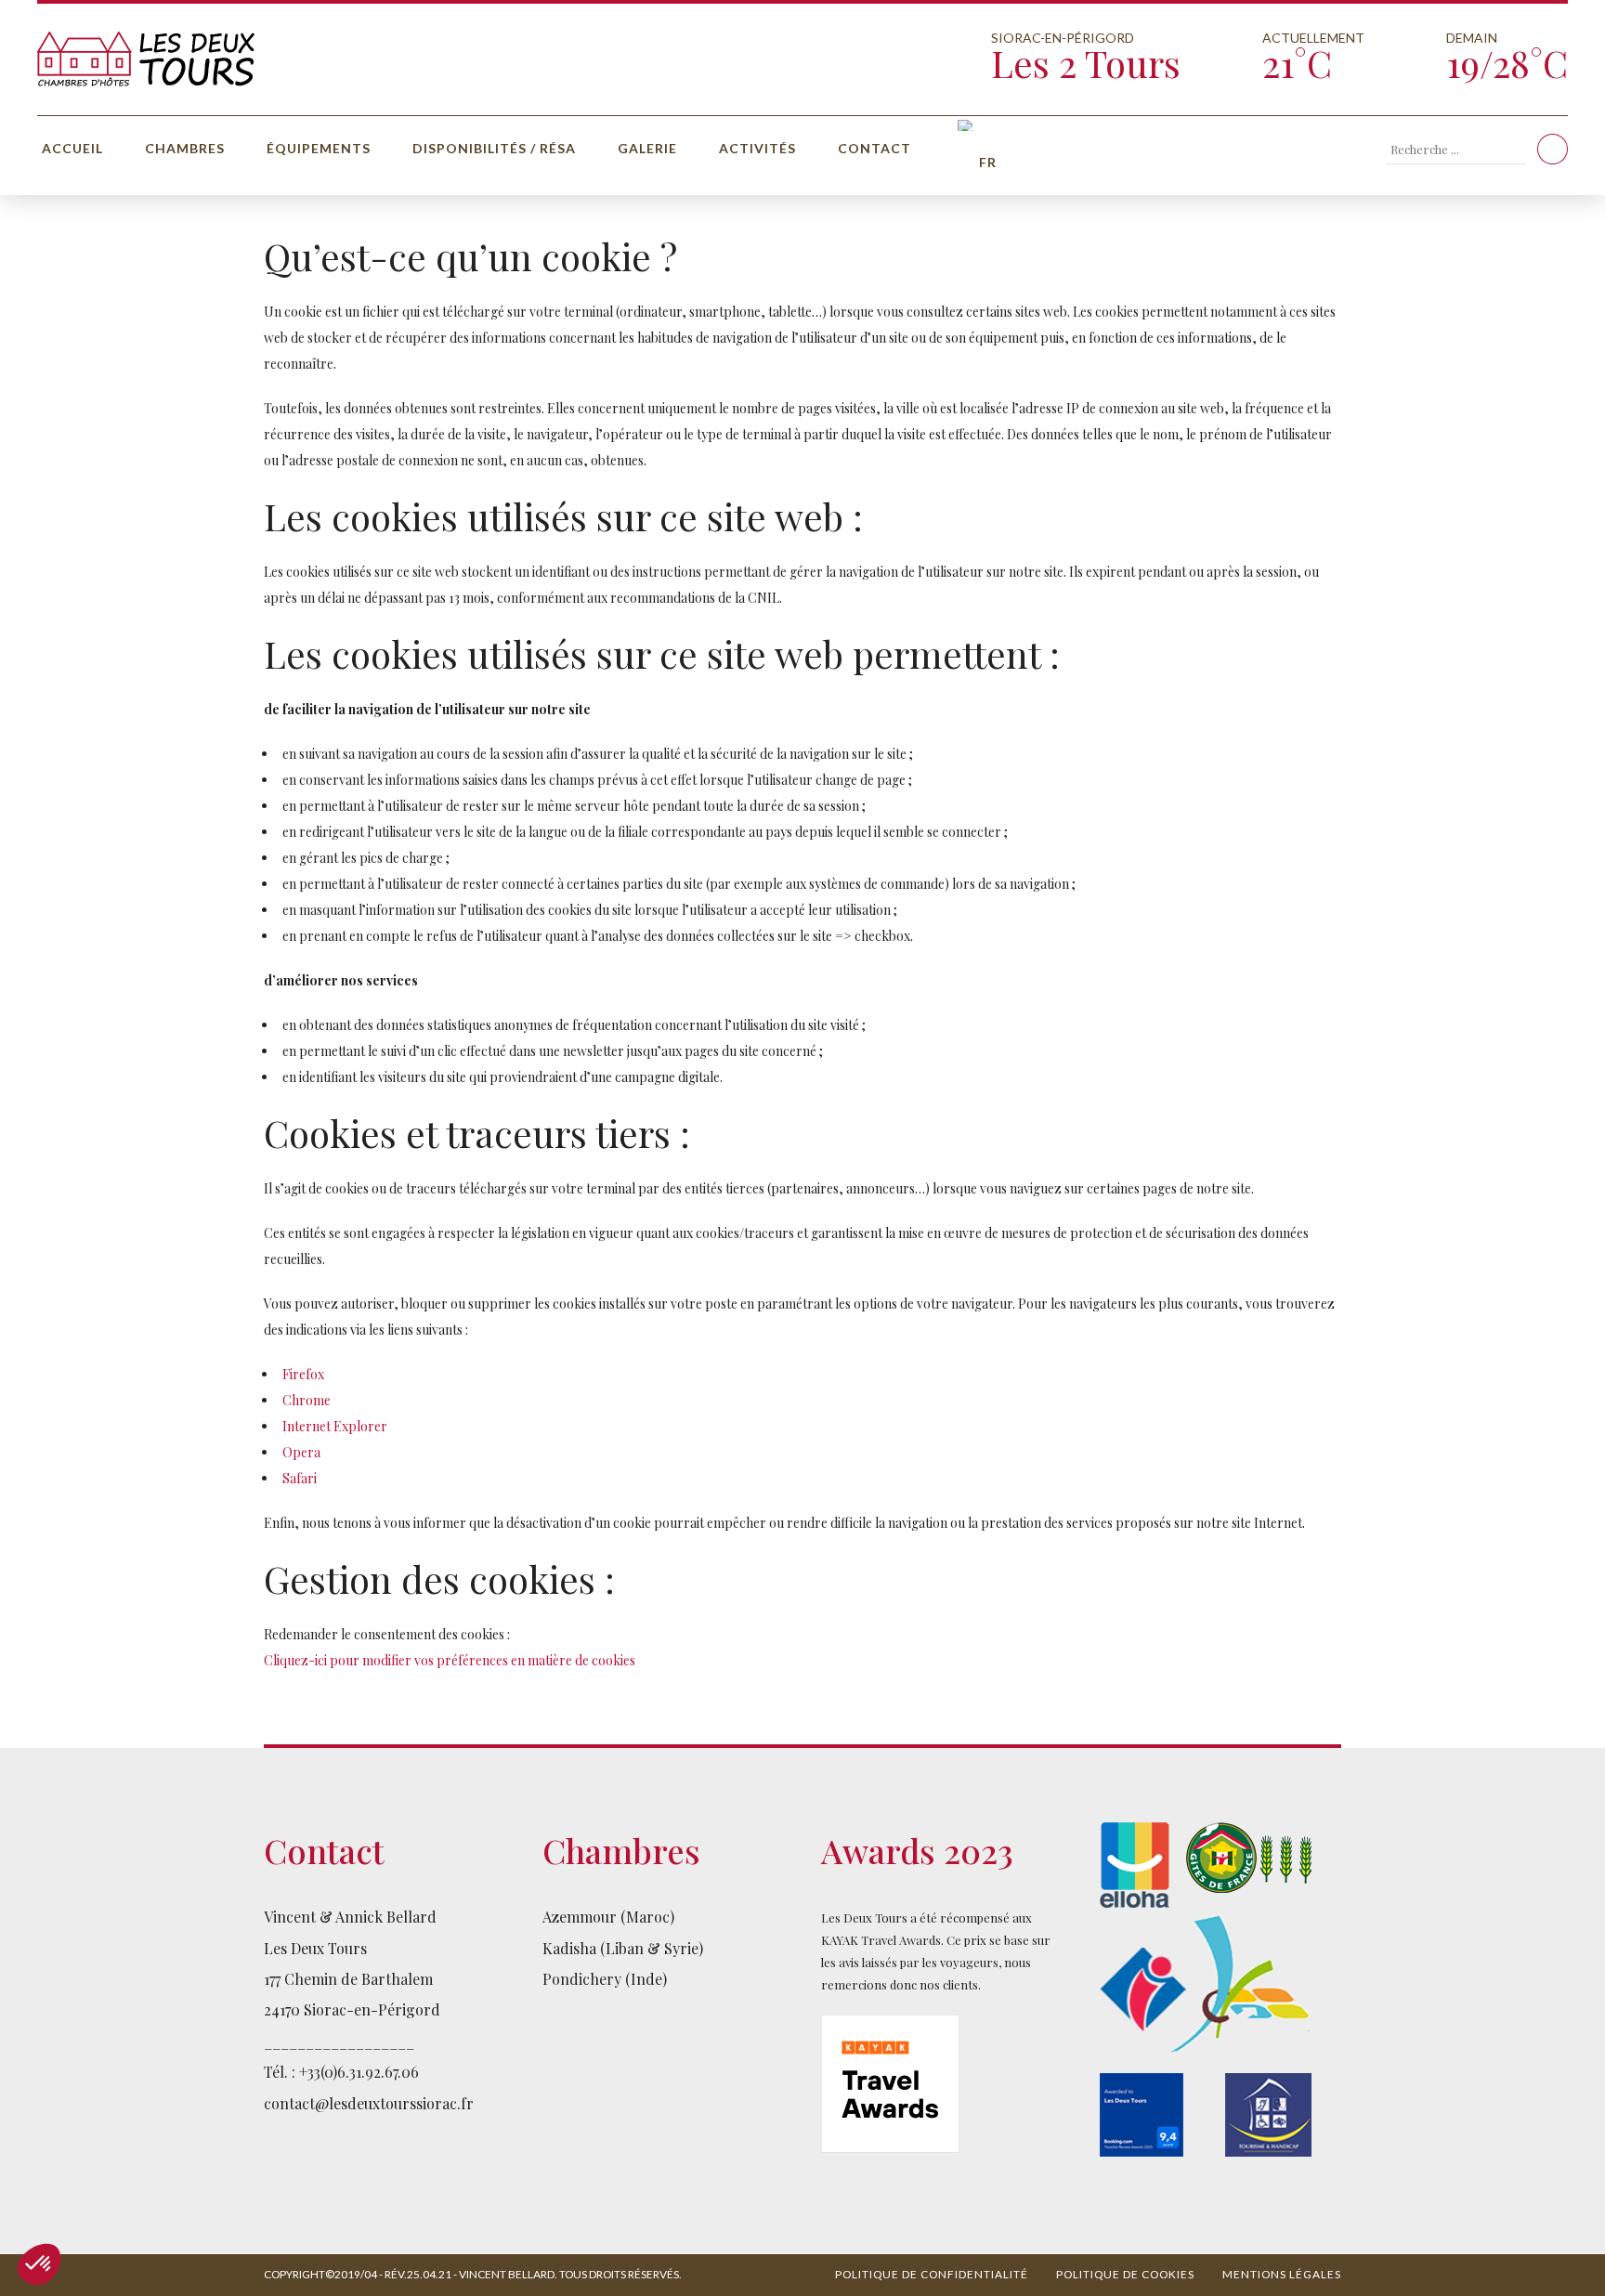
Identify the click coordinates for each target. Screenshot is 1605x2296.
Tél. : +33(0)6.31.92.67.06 (341, 2072)
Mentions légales (1282, 2274)
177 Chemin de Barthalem (348, 1979)
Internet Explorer (335, 1426)
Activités (757, 148)
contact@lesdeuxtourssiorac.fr (369, 2103)
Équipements (319, 148)
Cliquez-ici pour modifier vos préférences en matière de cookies (450, 1660)
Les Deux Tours (315, 1948)
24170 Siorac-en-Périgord (352, 2009)
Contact (874, 148)
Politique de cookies (1125, 2274)
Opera (301, 1452)
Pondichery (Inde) (605, 1979)
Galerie (647, 148)
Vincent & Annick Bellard (350, 1917)
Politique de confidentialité (932, 2274)
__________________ (339, 2041)
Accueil (72, 148)
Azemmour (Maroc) (608, 1917)
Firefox (303, 1374)
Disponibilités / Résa (494, 148)
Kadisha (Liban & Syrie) (623, 1948)
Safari (300, 1478)
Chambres (185, 148)
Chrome (307, 1400)
